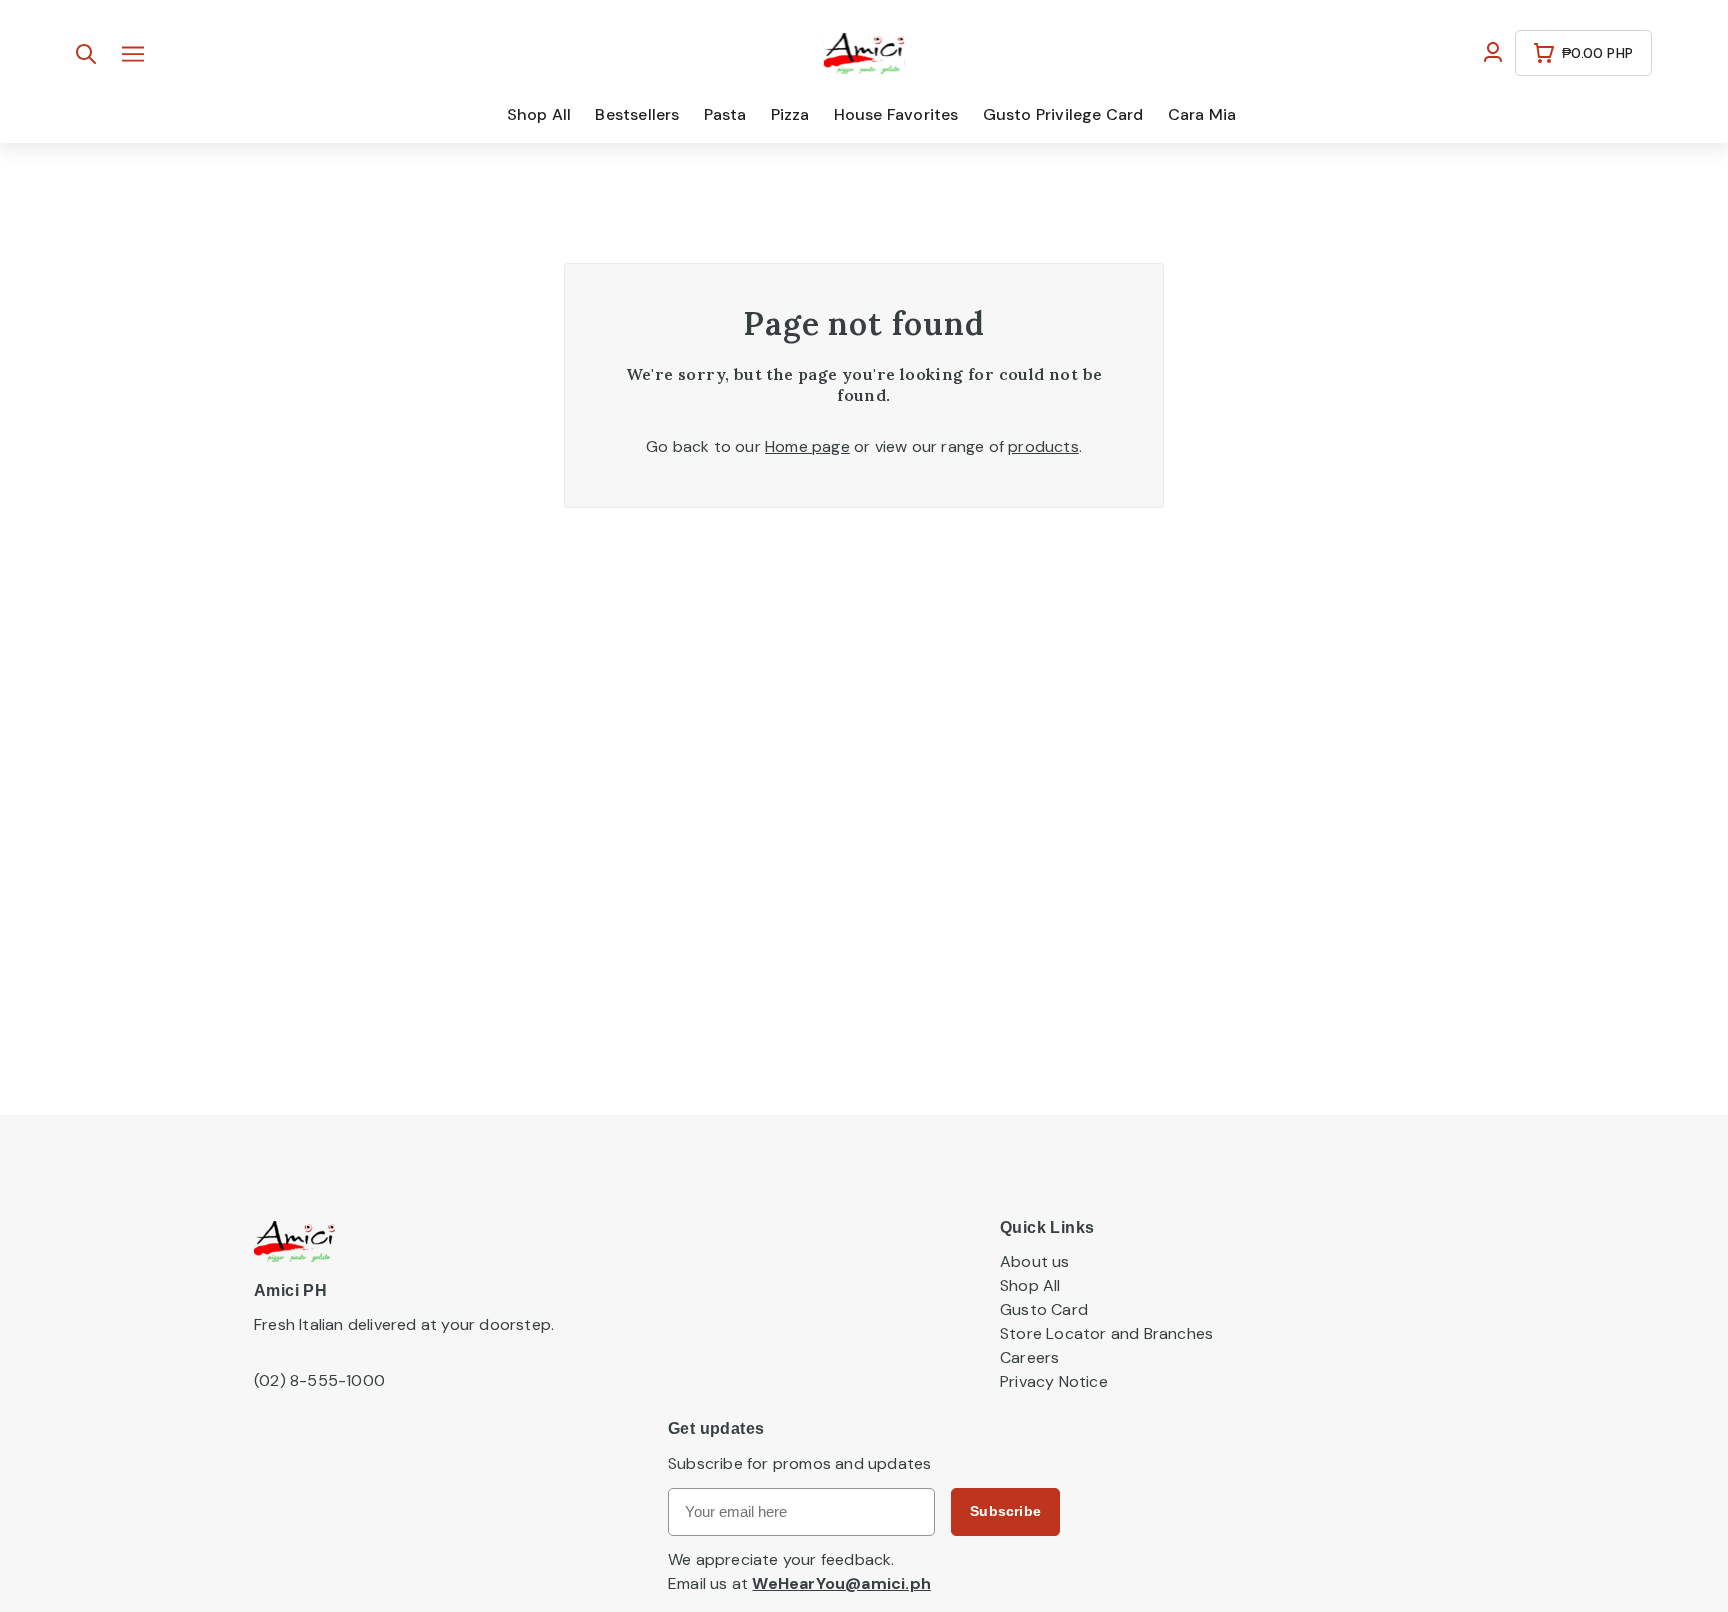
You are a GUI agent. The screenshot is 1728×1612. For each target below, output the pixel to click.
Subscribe (1005, 1511)
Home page (807, 446)
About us (1035, 1261)
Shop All (1030, 1285)
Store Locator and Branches (1106, 1333)
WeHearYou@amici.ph (841, 1583)
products (1043, 446)
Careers (1029, 1357)
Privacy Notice (1054, 1381)
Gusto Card (1044, 1309)
